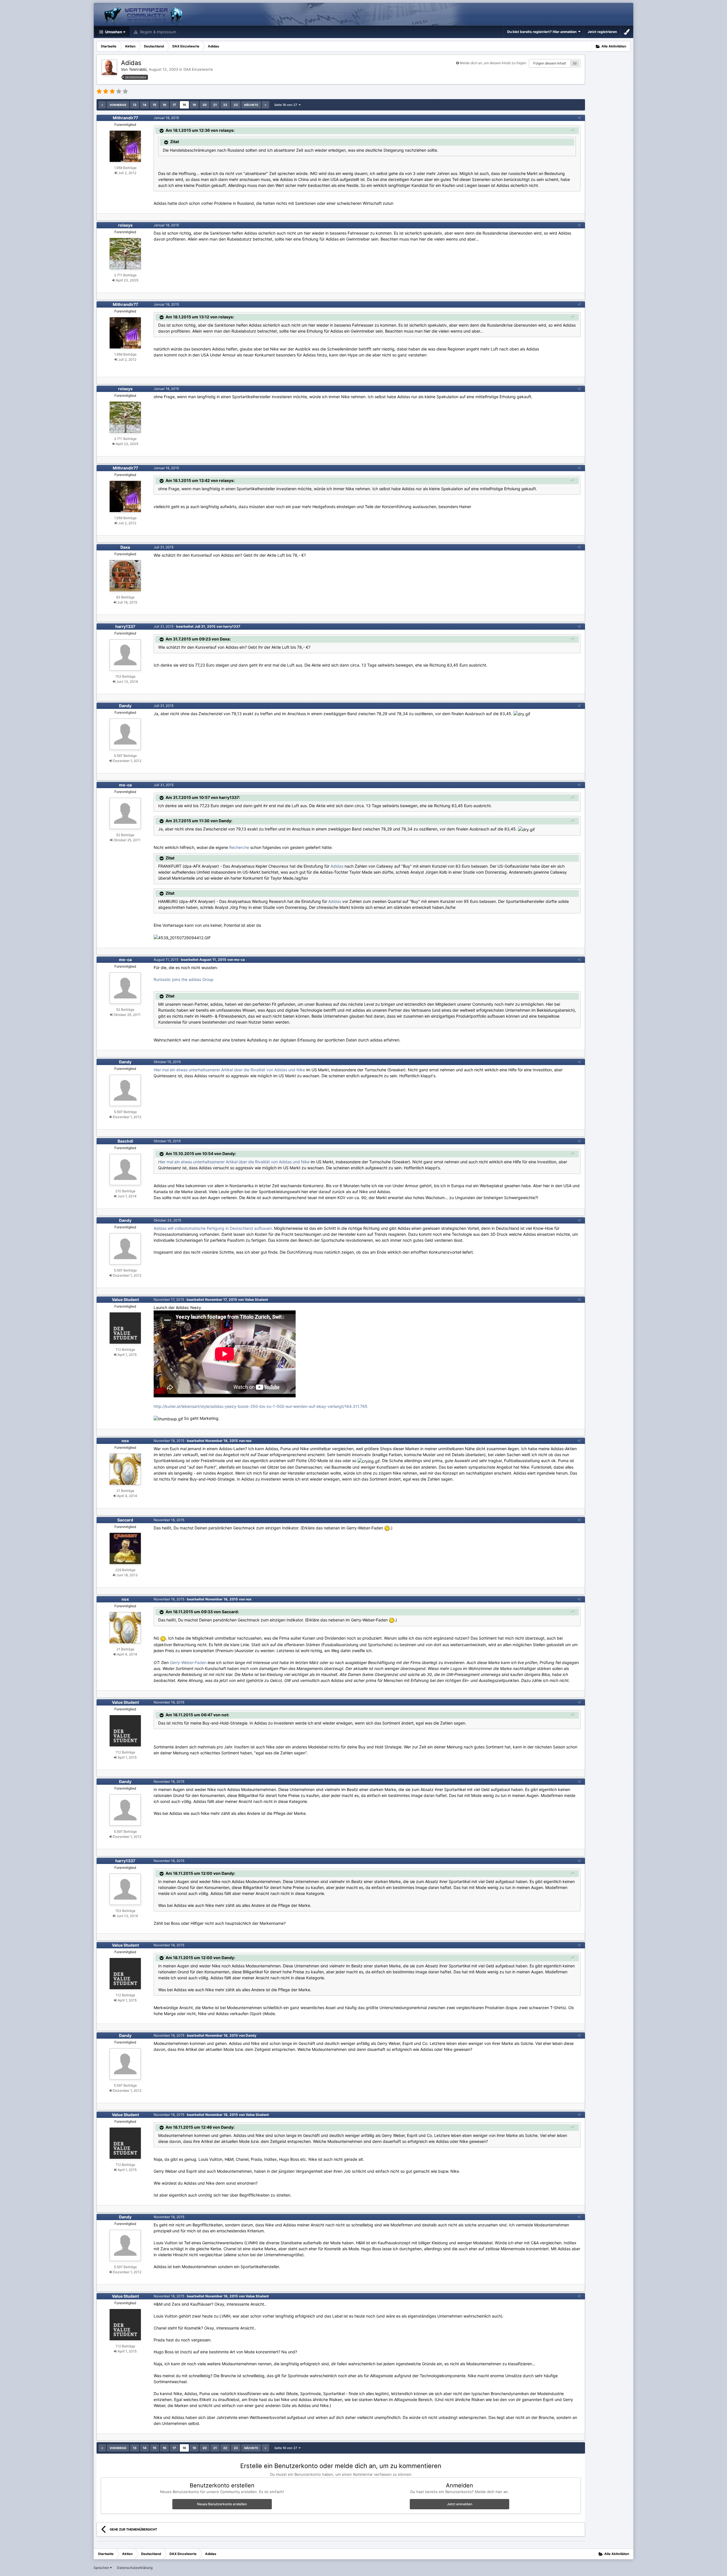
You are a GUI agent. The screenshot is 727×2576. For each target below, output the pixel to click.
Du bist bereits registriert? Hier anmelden (543, 32)
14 (145, 105)
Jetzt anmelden (460, 2504)
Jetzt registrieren (602, 32)
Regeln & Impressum (157, 32)
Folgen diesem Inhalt (550, 63)
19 (194, 105)
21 (215, 105)
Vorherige (118, 105)
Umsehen (113, 32)
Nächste (251, 105)
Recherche (239, 847)
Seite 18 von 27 (287, 105)
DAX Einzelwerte (198, 69)
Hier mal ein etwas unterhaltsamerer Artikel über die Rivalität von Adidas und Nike (229, 1070)
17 (174, 105)
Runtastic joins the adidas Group (184, 979)
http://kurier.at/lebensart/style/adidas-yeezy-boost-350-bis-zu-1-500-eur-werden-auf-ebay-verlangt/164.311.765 (261, 1406)
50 (575, 63)
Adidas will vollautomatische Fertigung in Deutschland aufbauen (213, 1228)
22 (225, 105)
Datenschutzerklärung (135, 2568)
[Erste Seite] (102, 105)
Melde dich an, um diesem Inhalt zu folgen (493, 63)
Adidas (337, 866)
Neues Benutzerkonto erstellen (222, 2504)
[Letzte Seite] (266, 105)
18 (184, 105)
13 (135, 105)
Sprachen (102, 2568)
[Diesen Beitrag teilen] (579, 118)
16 (164, 105)
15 (154, 105)
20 (205, 105)
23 (236, 105)
